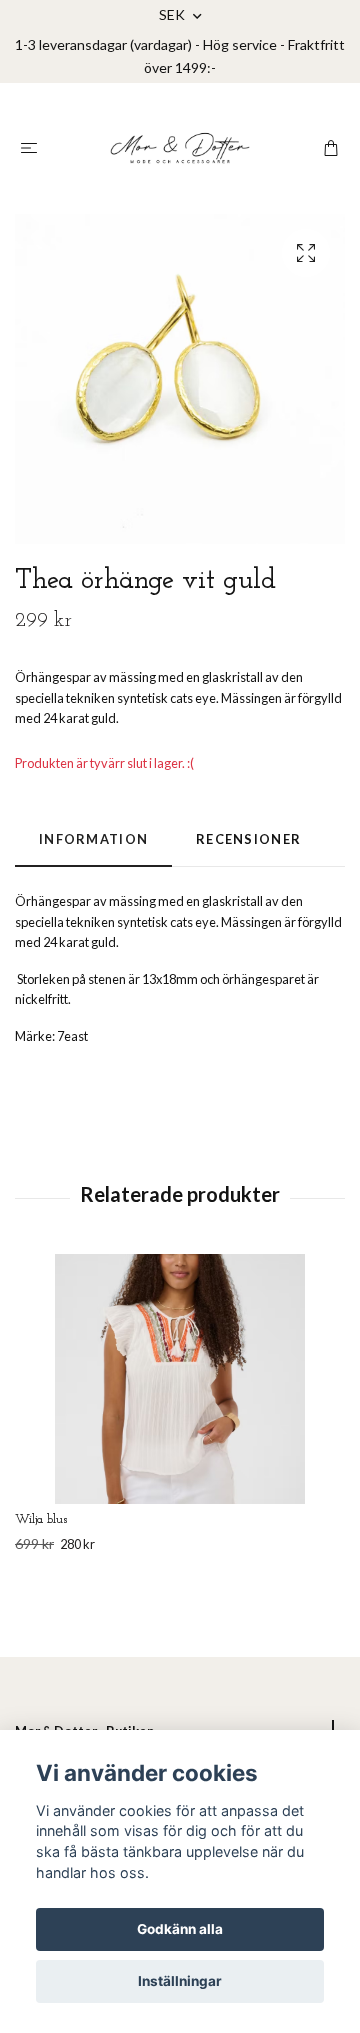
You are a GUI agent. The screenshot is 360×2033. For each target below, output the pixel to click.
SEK (173, 14)
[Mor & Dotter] (180, 148)
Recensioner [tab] (248, 839)
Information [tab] (93, 839)
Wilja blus (41, 1519)
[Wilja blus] (180, 1379)
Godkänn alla (180, 1929)
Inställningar (180, 1981)
